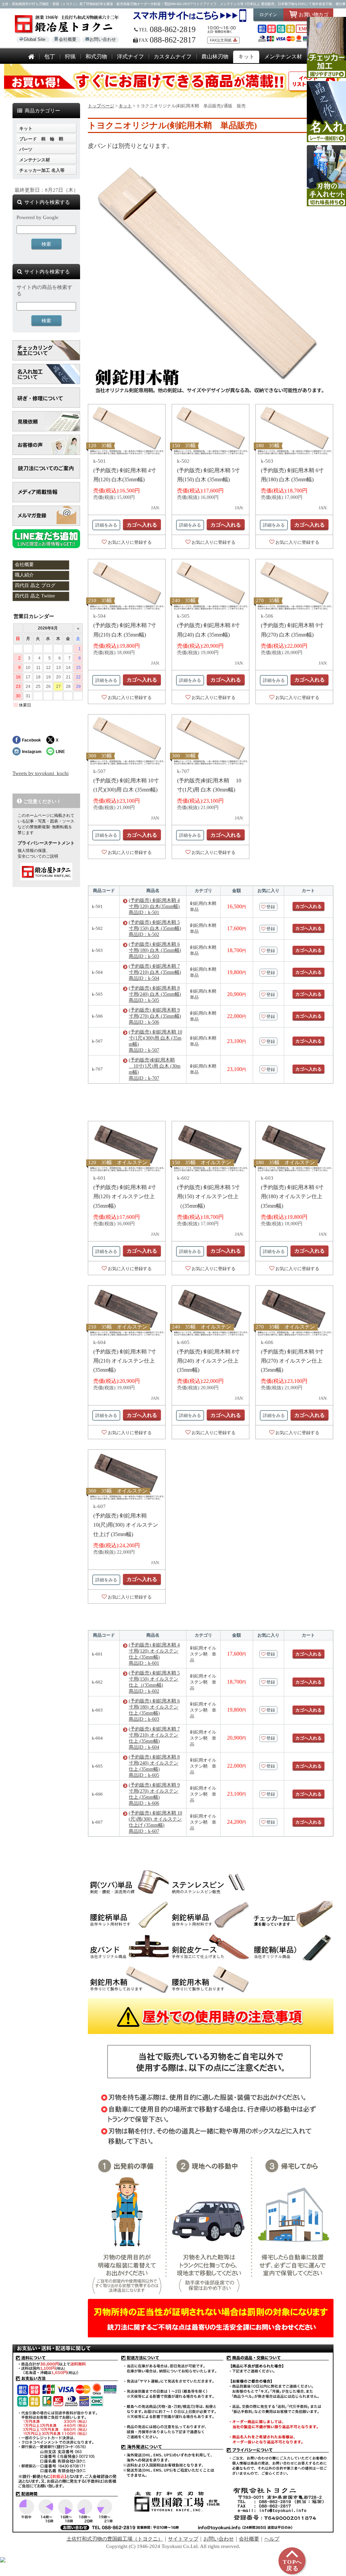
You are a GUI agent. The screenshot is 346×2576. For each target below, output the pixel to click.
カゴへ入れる (142, 525)
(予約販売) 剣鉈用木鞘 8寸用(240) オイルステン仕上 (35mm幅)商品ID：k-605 (154, 1766)
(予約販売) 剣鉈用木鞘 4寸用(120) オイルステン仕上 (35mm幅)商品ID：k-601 (154, 1654)
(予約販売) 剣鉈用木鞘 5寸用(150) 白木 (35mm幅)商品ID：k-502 (155, 928)
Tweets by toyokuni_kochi (41, 773)
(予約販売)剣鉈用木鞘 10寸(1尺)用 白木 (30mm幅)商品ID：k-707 (155, 1069)
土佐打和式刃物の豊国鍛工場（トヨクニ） (115, 2539)
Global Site (34, 39)
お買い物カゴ (313, 14)
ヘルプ (272, 2539)
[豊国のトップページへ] (31, 57)
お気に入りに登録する (130, 542)
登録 (271, 907)
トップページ (101, 106)
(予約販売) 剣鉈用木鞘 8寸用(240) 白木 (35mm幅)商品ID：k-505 (155, 994)
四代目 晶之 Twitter (35, 596)
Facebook (31, 740)
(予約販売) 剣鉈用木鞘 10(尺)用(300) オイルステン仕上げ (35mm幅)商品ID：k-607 (155, 1822)
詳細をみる (106, 525)
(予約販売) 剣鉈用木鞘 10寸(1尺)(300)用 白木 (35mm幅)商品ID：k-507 (155, 1041)
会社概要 (68, 39)
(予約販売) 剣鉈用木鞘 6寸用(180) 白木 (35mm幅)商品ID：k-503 (155, 950)
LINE (60, 752)
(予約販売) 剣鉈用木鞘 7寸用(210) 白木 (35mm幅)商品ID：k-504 (155, 972)
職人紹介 (24, 575)
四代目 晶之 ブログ (35, 585)
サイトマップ (183, 2539)
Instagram (32, 752)
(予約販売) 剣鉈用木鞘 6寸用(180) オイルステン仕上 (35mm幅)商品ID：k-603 (154, 1710)
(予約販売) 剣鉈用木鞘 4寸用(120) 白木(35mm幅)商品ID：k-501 (154, 906)
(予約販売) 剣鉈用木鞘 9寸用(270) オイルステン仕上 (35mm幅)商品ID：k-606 (154, 1794)
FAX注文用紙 (221, 40)
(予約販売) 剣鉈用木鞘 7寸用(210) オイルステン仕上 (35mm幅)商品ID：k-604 (154, 1738)
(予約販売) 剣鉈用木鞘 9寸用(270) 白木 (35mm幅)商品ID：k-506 (155, 1016)
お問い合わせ (103, 39)
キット (125, 106)
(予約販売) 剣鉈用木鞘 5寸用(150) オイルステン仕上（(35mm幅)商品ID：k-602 (154, 1682)
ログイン (268, 15)
